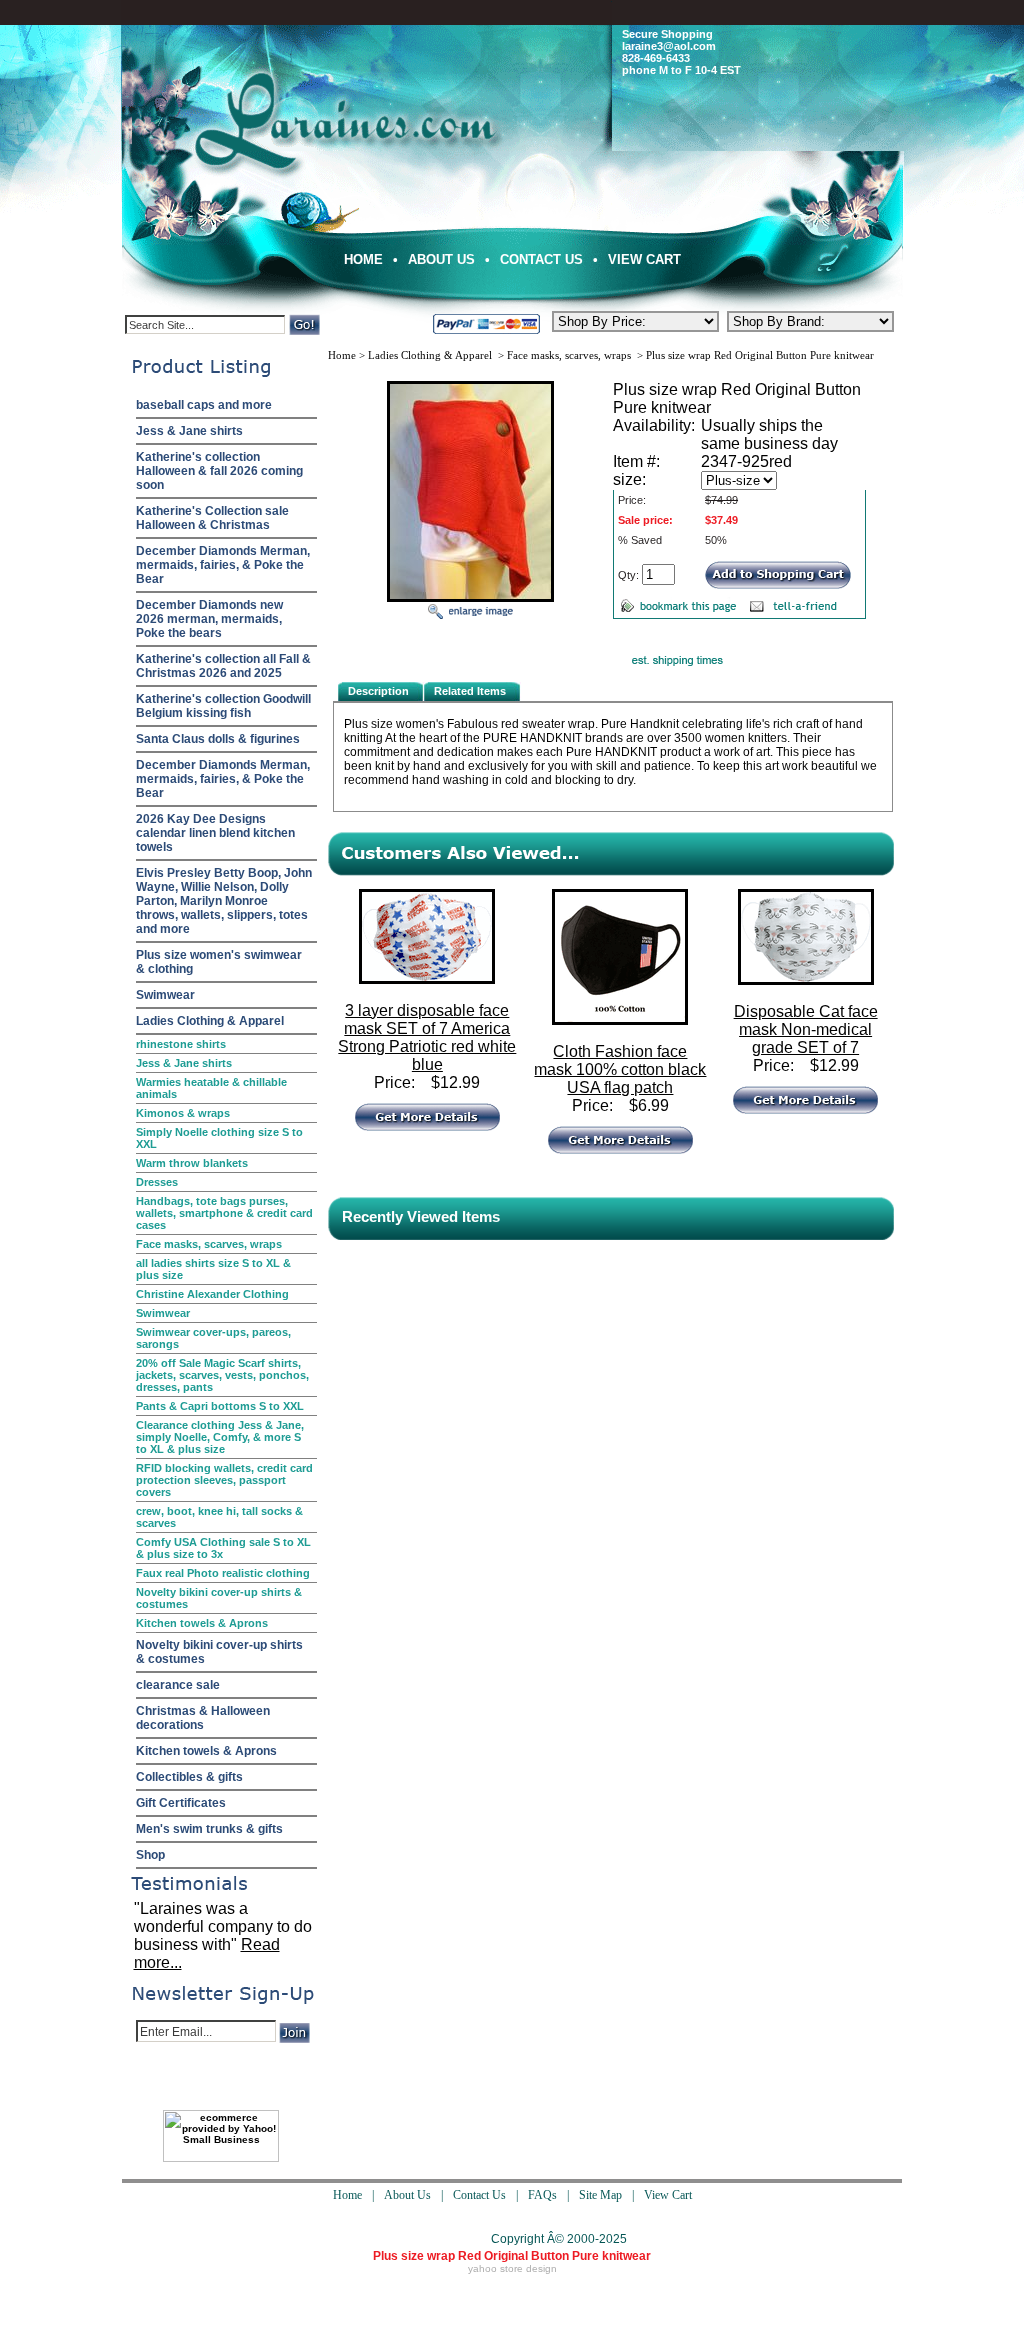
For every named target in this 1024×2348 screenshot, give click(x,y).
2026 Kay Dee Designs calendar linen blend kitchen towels (215, 833)
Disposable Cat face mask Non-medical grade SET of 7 (806, 1029)
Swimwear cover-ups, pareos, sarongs (213, 1338)
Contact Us (541, 259)
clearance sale (178, 1685)
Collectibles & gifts (189, 1777)
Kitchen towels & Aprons (202, 1623)
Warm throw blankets (192, 1163)
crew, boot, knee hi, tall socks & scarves (219, 1517)
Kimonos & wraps (183, 1113)
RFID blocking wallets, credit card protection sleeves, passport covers (224, 1480)
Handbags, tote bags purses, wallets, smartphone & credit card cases (224, 1213)
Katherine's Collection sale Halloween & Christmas (212, 518)
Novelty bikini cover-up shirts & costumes (219, 1598)
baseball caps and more (204, 405)
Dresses (157, 1182)
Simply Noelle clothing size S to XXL (219, 1138)
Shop (150, 1855)
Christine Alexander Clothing (212, 1294)
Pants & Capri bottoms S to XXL (220, 1406)
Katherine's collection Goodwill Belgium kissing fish (223, 706)
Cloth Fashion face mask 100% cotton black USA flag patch (620, 1069)
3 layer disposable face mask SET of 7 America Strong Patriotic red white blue (427, 1037)
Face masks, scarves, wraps (209, 1244)
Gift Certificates (181, 1803)
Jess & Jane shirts (189, 431)
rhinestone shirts (181, 1044)
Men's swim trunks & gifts (209, 1829)
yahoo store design (512, 2268)
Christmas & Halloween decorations (203, 1718)
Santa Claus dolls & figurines (218, 739)
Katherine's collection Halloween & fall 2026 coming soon (219, 471)
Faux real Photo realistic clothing (223, 1573)
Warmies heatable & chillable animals (211, 1088)
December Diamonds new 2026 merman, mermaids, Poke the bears (209, 619)
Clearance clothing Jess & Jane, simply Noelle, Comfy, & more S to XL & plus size (220, 1437)
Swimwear (165, 995)
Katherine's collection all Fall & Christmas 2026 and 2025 (223, 666)
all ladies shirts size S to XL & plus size (213, 1269)
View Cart (644, 259)
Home (363, 259)
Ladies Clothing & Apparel (210, 1021)
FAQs (542, 2195)
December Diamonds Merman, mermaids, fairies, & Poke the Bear (223, 565)
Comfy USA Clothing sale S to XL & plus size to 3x (223, 1548)
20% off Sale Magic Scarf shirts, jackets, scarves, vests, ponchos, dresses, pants (222, 1375)
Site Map (600, 2195)
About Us (441, 259)
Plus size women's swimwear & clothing (219, 962)
